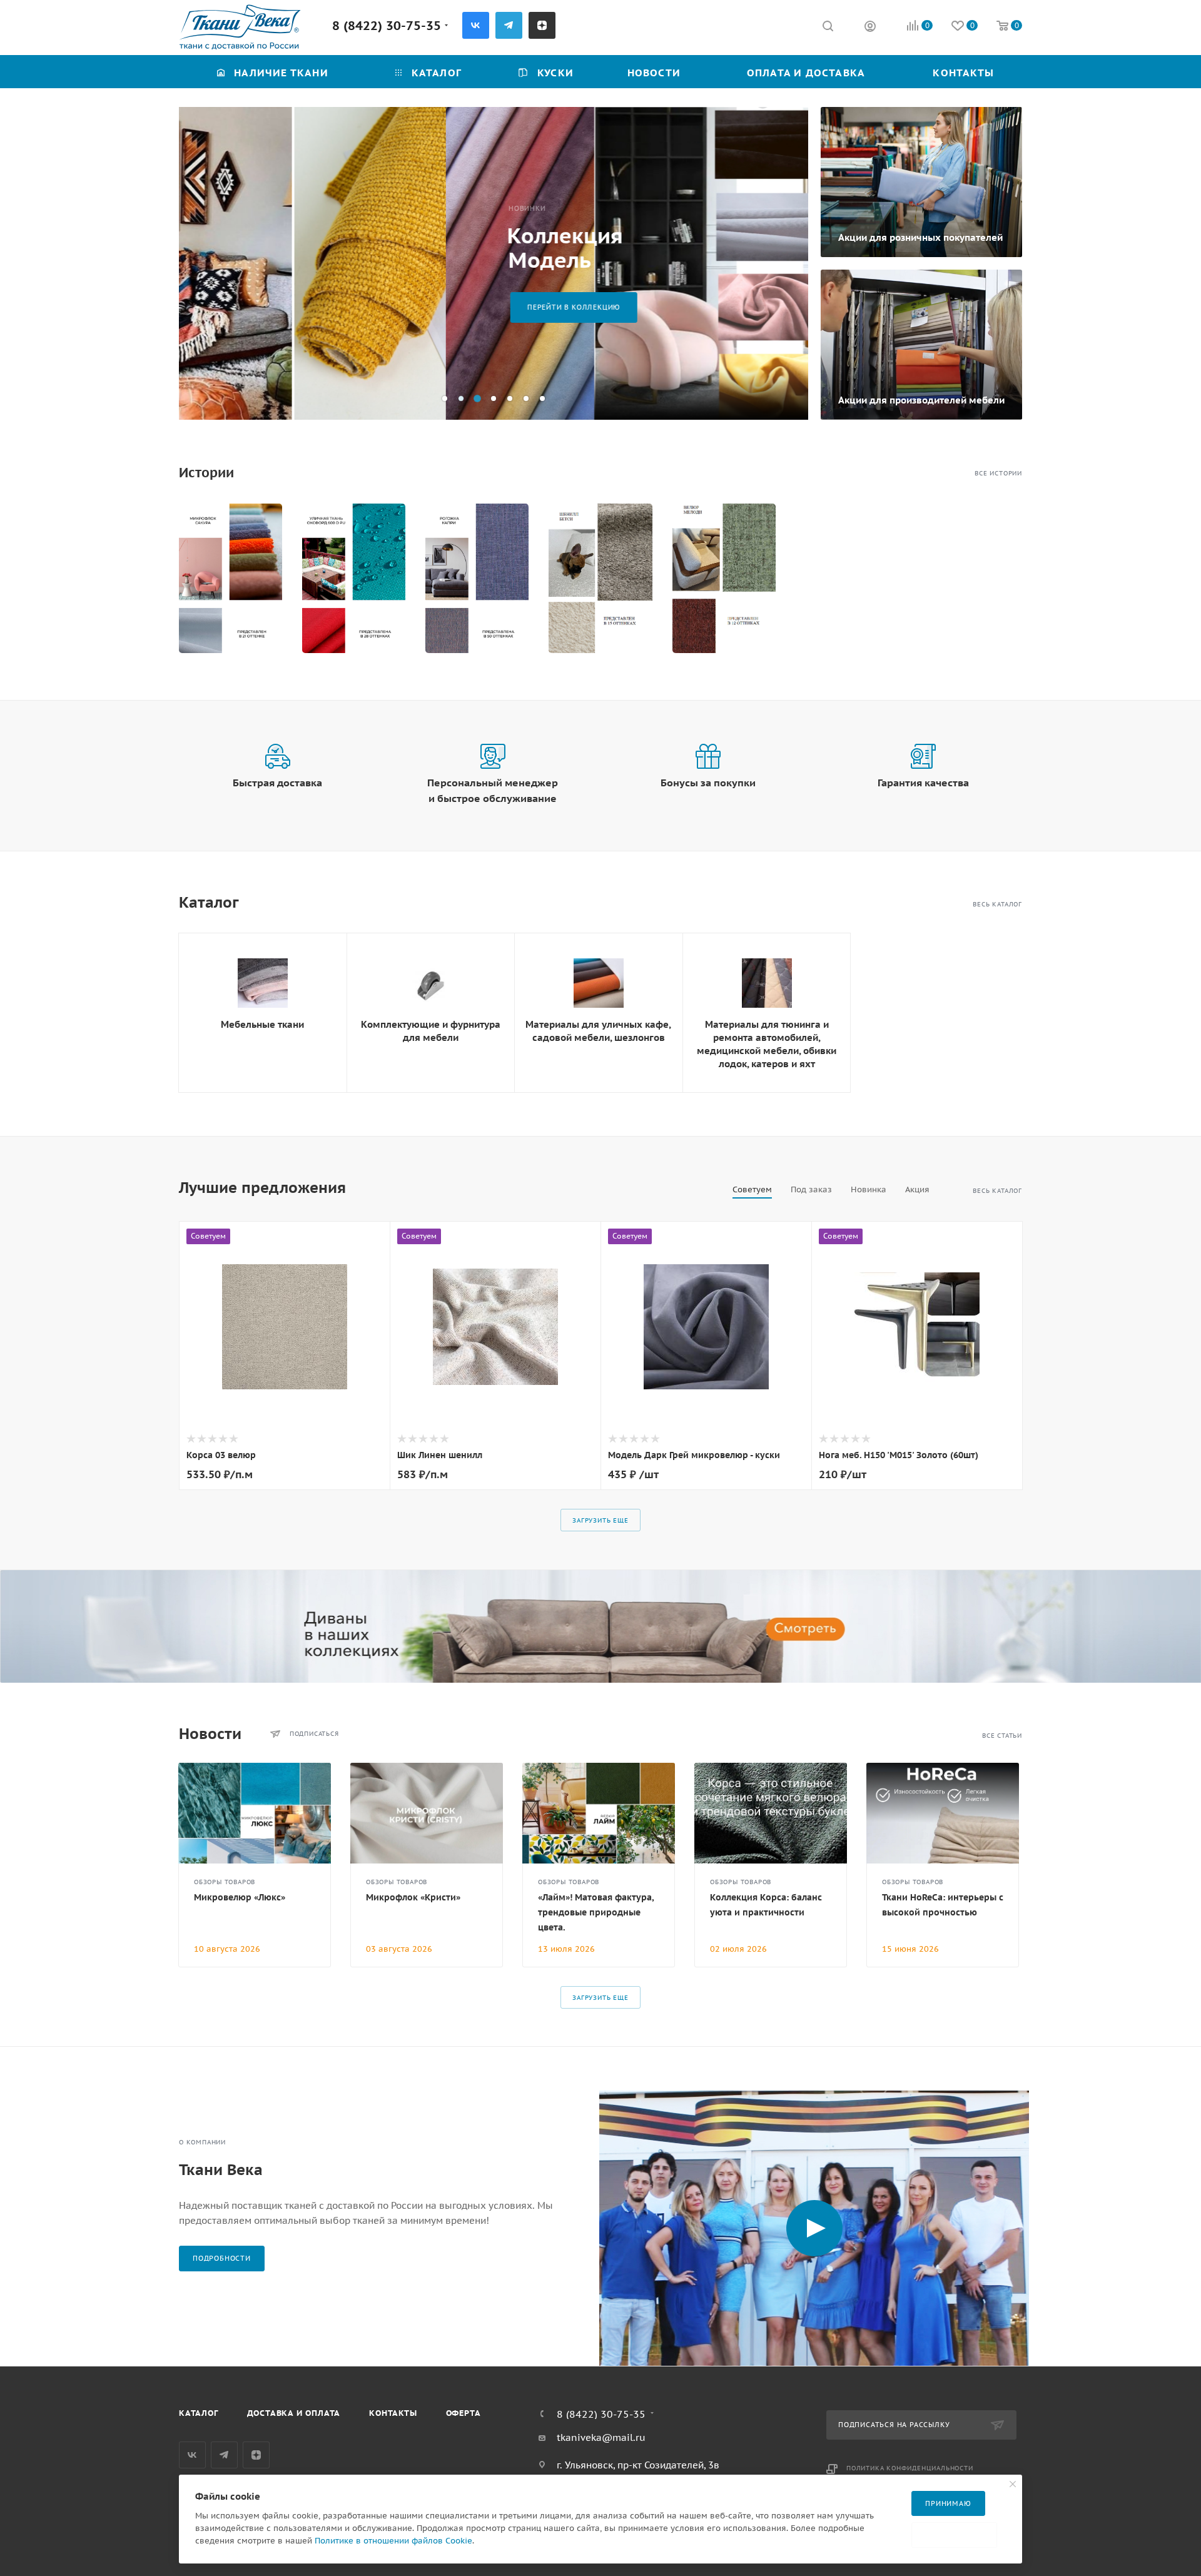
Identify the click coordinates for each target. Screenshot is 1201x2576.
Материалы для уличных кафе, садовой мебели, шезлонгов (598, 1031)
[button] (445, 398)
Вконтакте (476, 25)
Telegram (509, 25)
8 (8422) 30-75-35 (387, 25)
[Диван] (600, 1626)
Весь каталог (997, 904)
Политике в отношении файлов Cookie (393, 2541)
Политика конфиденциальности (910, 2468)
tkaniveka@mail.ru (601, 2437)
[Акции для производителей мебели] (921, 345)
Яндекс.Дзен (542, 25)
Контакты (393, 2413)
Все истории (998, 473)
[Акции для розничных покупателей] (921, 182)
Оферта (464, 2413)
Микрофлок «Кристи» (413, 1897)
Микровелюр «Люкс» (240, 1897)
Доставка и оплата (294, 2413)
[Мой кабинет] (870, 28)
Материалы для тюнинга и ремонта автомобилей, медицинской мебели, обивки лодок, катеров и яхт (767, 1044)
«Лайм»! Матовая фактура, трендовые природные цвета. (596, 1912)
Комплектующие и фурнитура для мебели (431, 1031)
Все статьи (1002, 1736)
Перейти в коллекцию (307, 307)
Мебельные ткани (262, 1024)
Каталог (199, 2413)
